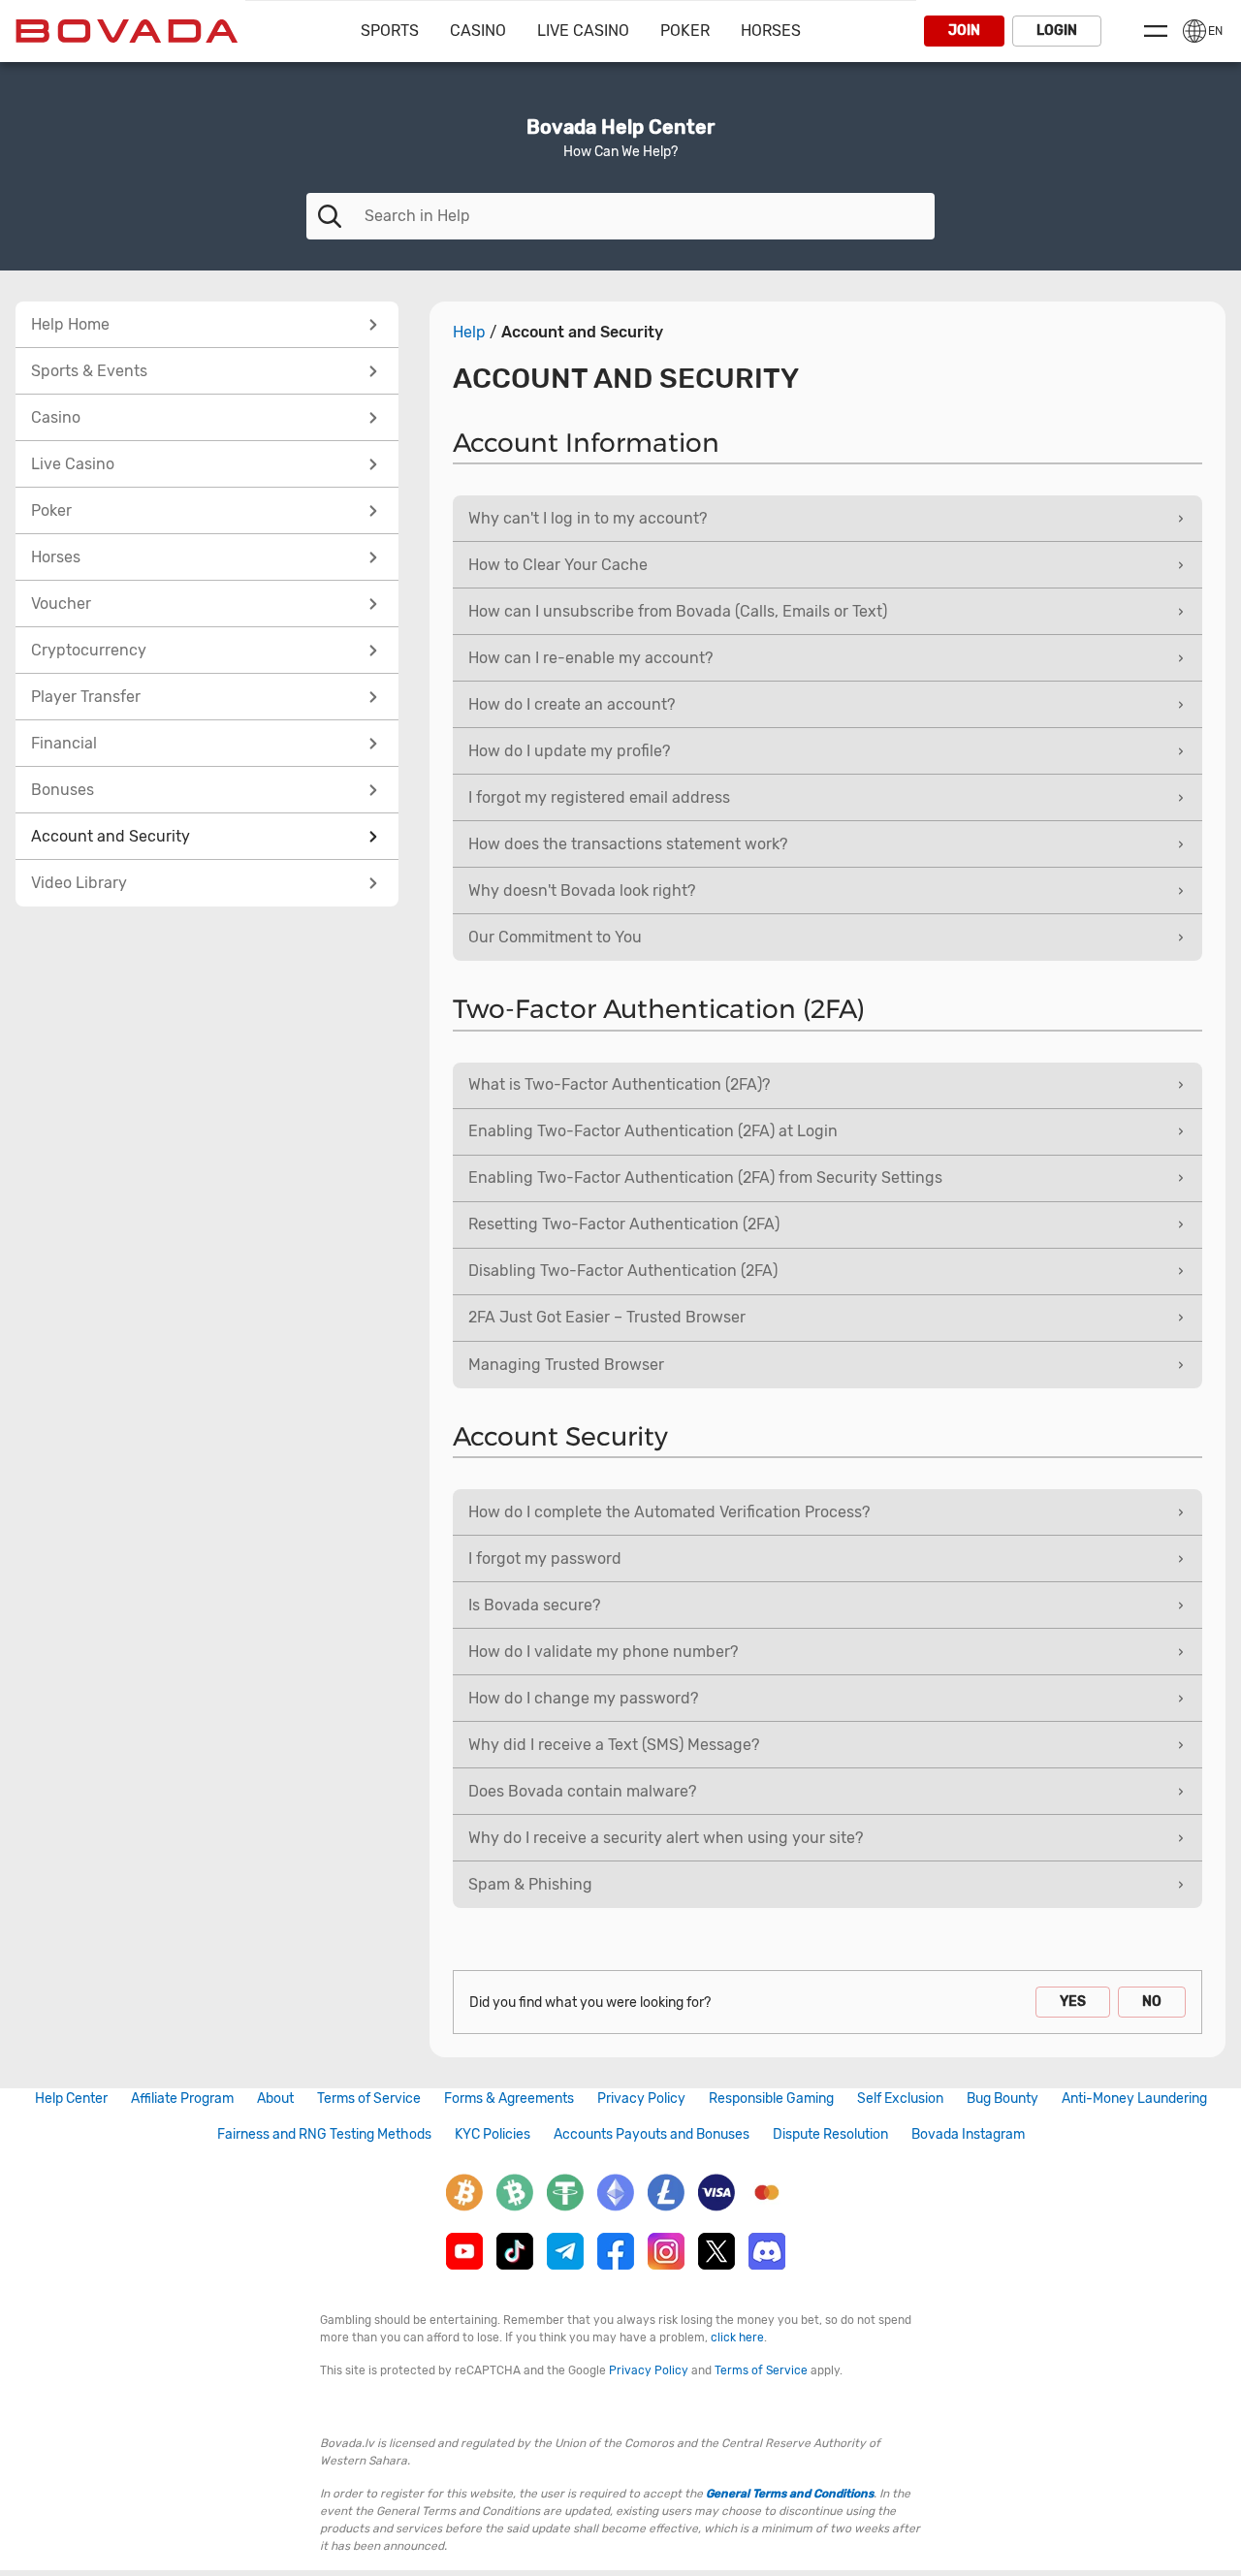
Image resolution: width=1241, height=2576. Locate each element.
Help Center (71, 2099)
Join (964, 31)
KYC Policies (493, 2134)
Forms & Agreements (509, 2099)
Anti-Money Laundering (1134, 2099)
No (1152, 2002)
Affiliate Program (182, 2099)
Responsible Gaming (771, 2099)
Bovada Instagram (968, 2134)
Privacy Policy (641, 2099)
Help (469, 333)
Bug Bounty (1002, 2099)
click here (737, 2337)
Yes (1073, 2002)
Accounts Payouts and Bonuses (652, 2134)
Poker (685, 31)
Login (1057, 31)
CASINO (478, 31)
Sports (390, 31)
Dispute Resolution (830, 2134)
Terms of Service (369, 2099)
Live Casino (583, 31)
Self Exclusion (900, 2099)
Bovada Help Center (620, 127)
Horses (771, 31)
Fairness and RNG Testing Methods (324, 2134)
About (275, 2099)
